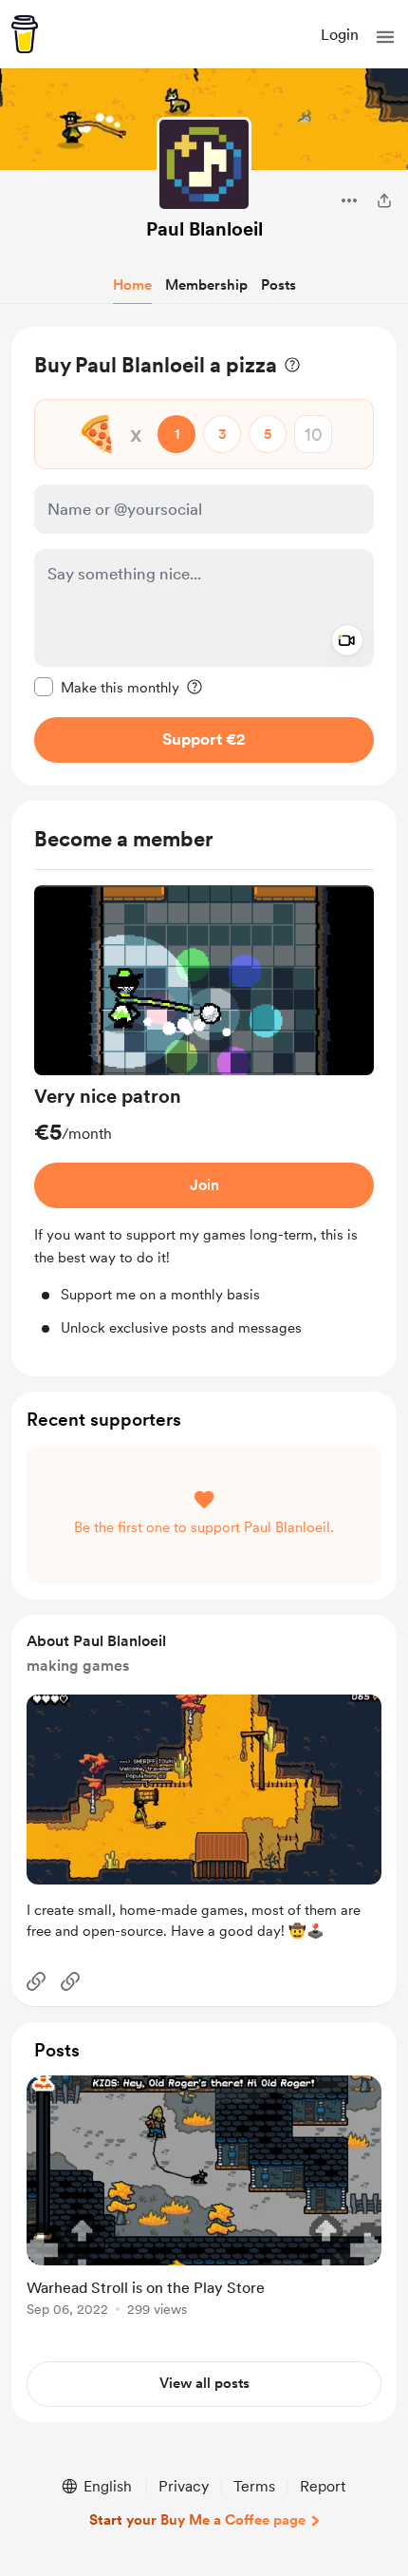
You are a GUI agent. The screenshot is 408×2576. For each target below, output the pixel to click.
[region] (204, 556)
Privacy (184, 2486)
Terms (254, 2486)
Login (340, 35)
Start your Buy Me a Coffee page (197, 2520)
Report (323, 2486)
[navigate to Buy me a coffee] (25, 34)
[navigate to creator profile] (204, 164)
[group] (204, 1112)
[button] (385, 37)
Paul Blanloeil (204, 229)
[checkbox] (107, 687)
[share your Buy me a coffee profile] (384, 200)
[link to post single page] (204, 2199)
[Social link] (36, 1981)
